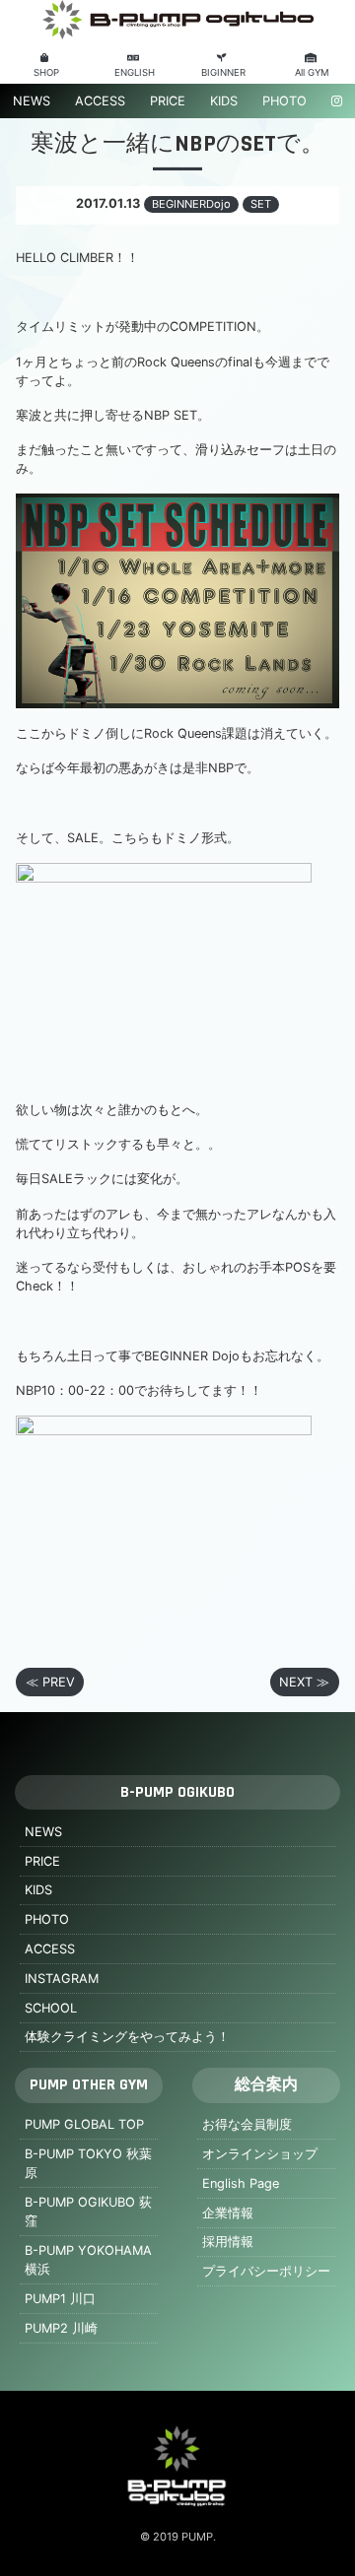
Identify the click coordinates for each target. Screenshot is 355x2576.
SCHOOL (51, 2008)
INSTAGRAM (62, 1979)
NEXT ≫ (304, 1682)
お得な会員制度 (247, 2124)
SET (261, 204)
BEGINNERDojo (191, 204)
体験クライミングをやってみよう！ (127, 2037)
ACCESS (100, 101)
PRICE (168, 101)
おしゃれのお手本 (234, 1267)
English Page (241, 2183)
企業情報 (228, 2213)
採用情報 (228, 2242)
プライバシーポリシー (266, 2271)
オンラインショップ (260, 2154)
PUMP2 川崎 (61, 2328)
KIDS (224, 101)
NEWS (32, 101)
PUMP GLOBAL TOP (84, 2124)
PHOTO (284, 101)
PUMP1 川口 (60, 2299)
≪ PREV (50, 1682)
